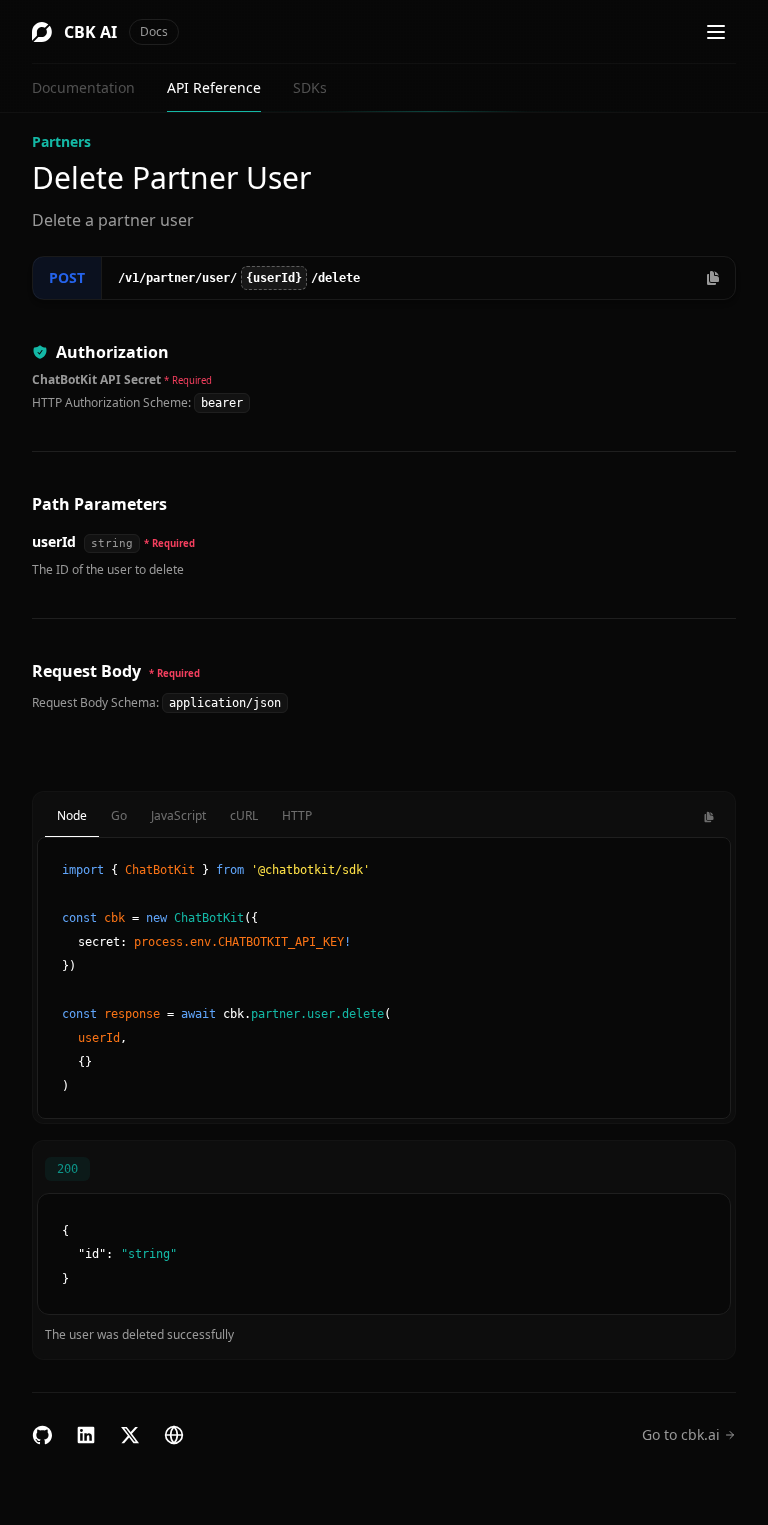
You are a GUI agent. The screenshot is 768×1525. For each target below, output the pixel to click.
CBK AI (116, 32)
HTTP (297, 815)
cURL (244, 815)
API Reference (214, 87)
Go (119, 815)
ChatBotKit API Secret (96, 379)
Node (72, 815)
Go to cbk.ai (681, 1434)
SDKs (310, 87)
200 (67, 1169)
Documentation (83, 87)
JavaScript (178, 815)
